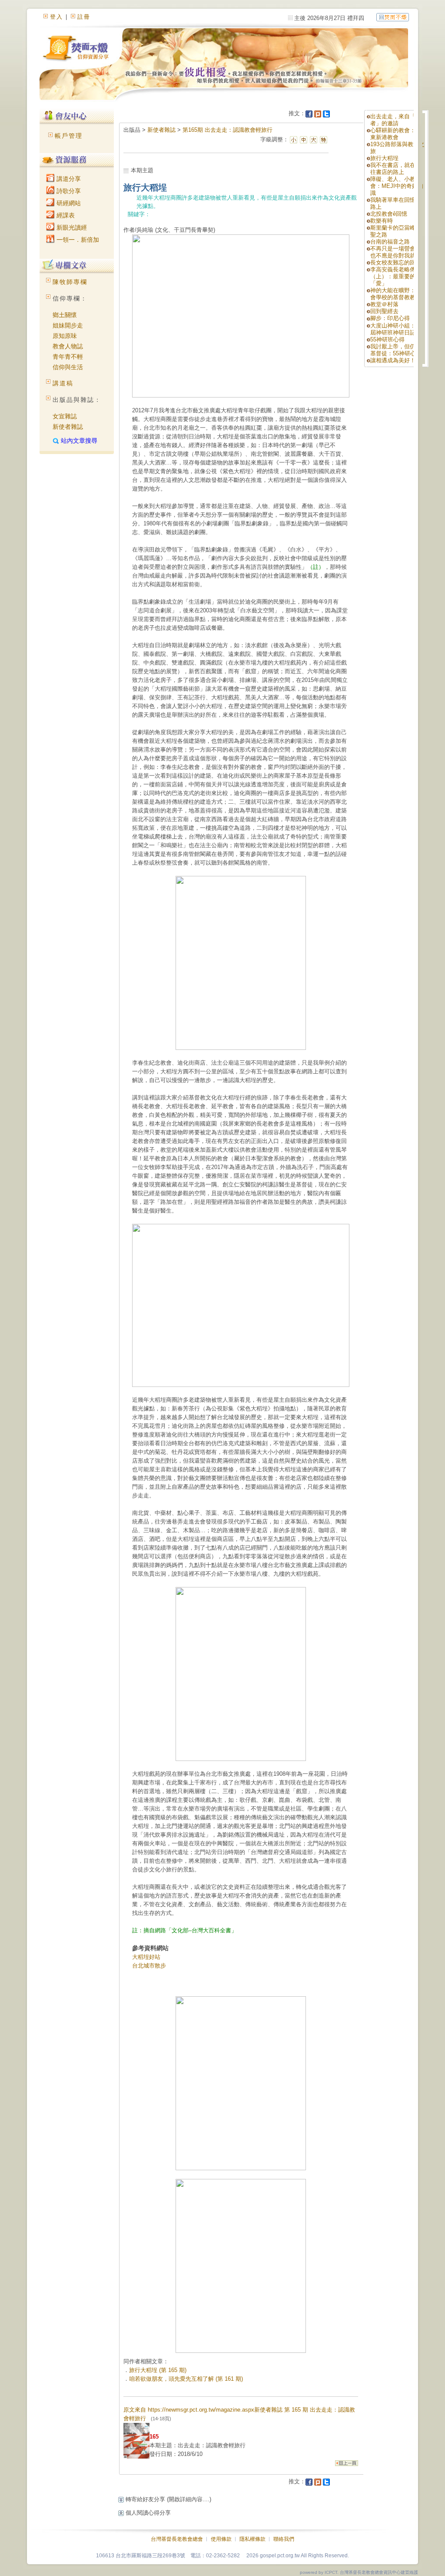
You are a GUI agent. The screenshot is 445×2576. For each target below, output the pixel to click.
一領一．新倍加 (77, 240)
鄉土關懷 (65, 315)
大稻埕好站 (146, 1957)
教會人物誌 (68, 346)
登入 (56, 17)
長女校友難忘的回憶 (396, 262)
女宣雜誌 (65, 416)
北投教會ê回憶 (389, 214)
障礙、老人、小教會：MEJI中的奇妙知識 (397, 186)
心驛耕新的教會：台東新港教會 (396, 134)
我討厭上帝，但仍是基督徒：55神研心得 (396, 350)
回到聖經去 (384, 311)
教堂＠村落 (384, 304)
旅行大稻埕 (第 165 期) (158, 2370)
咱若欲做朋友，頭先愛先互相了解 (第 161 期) (186, 2379)
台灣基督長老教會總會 (177, 2539)
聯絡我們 (284, 2539)
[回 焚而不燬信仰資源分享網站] (393, 17)
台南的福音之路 (390, 242)
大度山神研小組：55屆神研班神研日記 (396, 329)
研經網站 (68, 203)
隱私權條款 (252, 2539)
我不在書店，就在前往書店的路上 (396, 169)
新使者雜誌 (68, 427)
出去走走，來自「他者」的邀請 (396, 120)
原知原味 (65, 336)
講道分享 (68, 179)
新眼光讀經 (71, 227)
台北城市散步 (149, 1966)
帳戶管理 (69, 136)
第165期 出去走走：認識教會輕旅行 (227, 130)
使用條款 (221, 2539)
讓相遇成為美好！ (393, 360)
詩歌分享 (68, 191)
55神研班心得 (387, 339)
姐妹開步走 (68, 325)
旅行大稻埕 (384, 158)
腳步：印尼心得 (390, 318)
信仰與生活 (68, 367)
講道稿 (63, 383)
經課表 (65, 215)
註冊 (84, 17)
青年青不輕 (68, 357)
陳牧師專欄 (70, 282)
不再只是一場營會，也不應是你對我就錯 (396, 252)
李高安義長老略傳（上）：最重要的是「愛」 (396, 276)
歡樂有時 (382, 221)
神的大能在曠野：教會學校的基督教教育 (396, 294)
